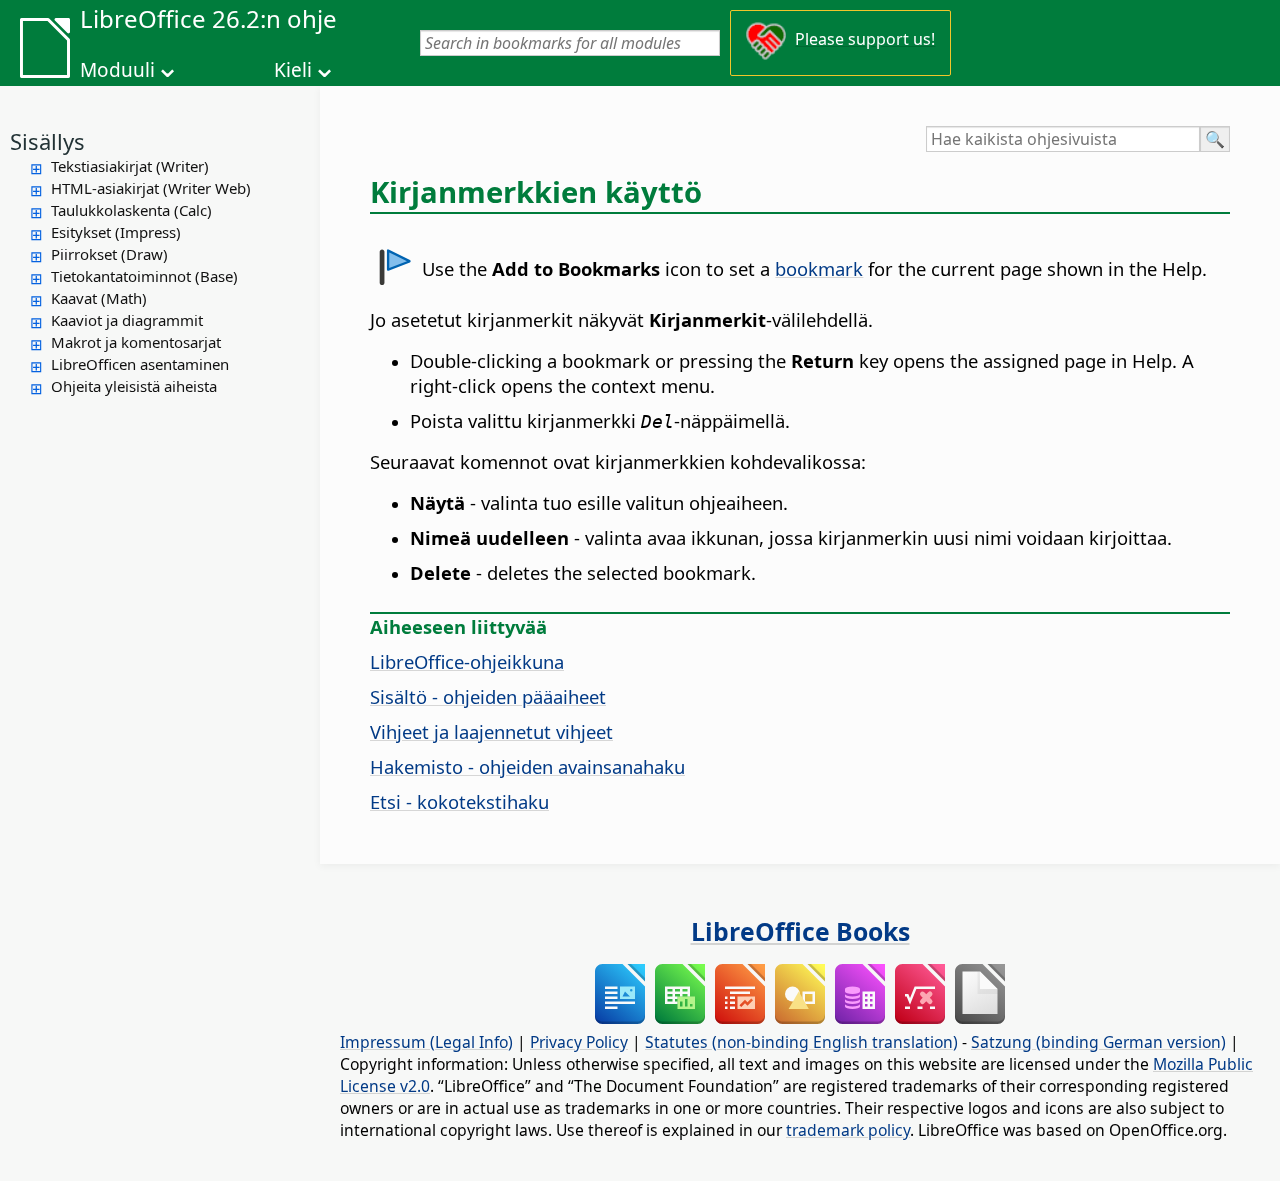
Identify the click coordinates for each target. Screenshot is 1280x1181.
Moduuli (117, 70)
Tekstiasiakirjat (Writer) (130, 166)
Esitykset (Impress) (116, 232)
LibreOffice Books (800, 931)
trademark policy (848, 1130)
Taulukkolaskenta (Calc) (131, 210)
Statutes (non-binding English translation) (801, 1042)
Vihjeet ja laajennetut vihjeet (491, 731)
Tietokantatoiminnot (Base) (144, 276)
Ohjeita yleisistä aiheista (134, 386)
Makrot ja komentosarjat (136, 342)
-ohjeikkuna (467, 661)
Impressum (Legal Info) (426, 1042)
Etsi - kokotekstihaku (459, 801)
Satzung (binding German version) (1098, 1042)
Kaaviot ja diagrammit (127, 320)
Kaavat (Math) (99, 298)
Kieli (293, 70)
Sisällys (47, 141)
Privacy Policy (579, 1042)
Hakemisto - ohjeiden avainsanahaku (527, 766)
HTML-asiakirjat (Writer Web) (151, 188)
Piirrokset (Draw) (109, 254)
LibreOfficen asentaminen (140, 364)
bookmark (819, 268)
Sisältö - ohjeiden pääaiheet (488, 696)
